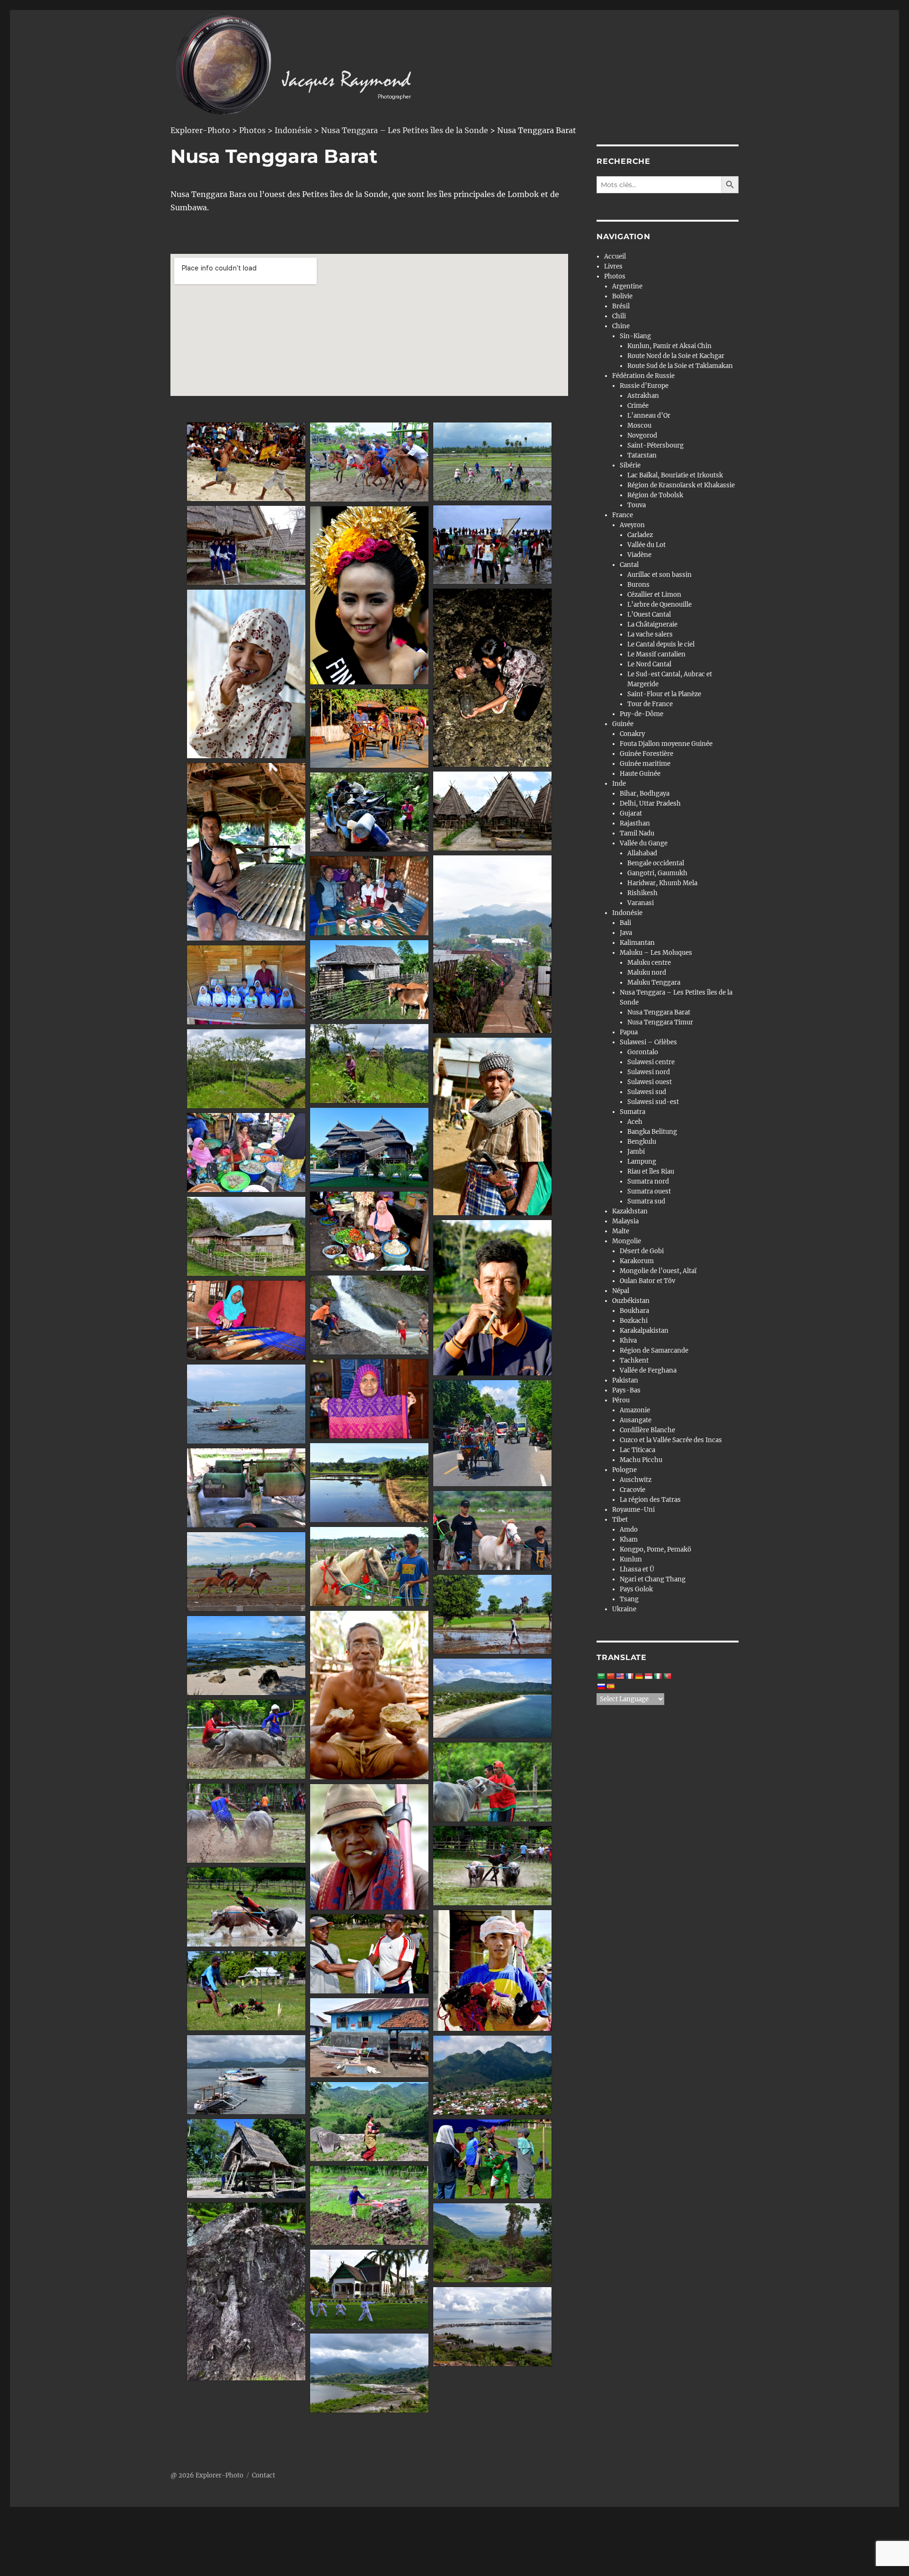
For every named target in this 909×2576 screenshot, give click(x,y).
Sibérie (630, 465)
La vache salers (650, 634)
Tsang (629, 1599)
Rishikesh (642, 893)
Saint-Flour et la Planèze (664, 694)
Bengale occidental (656, 863)
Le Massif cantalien (656, 654)
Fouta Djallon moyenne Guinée (666, 744)
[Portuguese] (667, 1676)
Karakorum (637, 1261)
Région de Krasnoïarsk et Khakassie (681, 485)
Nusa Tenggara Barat (659, 1012)
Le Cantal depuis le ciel (661, 644)
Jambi (636, 1152)
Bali (625, 923)
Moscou (639, 426)
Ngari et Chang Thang (653, 1579)
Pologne (624, 1470)
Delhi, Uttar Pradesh (650, 803)
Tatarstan (642, 455)
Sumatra (633, 1112)
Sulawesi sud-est (653, 1102)
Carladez (640, 535)
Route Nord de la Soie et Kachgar (676, 356)
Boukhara (634, 1311)
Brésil (621, 306)
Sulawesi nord (649, 1072)
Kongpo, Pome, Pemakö (655, 1549)
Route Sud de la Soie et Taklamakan (680, 366)
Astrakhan (643, 396)
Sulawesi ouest (650, 1082)
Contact (263, 2475)
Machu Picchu (641, 1460)
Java (626, 933)
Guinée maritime (645, 764)
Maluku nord (647, 973)
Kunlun (631, 1559)
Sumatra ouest (649, 1191)
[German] (639, 1676)
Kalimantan (637, 943)
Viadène (639, 555)
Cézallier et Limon (654, 595)
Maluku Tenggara (654, 983)
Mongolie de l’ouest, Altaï (658, 1271)
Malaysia (625, 1221)
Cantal (629, 565)
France (623, 515)
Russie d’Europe (644, 386)
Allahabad (642, 853)
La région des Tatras (650, 1500)
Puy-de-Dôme (642, 714)
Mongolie (627, 1241)
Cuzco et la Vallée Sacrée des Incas (671, 1440)
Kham (629, 1539)
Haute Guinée (640, 774)
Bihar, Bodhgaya (645, 794)
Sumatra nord (648, 1181)
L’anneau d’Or (649, 416)
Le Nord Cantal (649, 664)
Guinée (623, 724)
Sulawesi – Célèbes (648, 1042)
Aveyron (632, 525)
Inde (619, 784)
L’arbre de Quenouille (659, 605)
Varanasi (641, 903)
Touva (637, 505)
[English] (620, 1676)
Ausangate (636, 1420)
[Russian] (601, 1687)
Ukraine (624, 1609)
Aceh (635, 1122)
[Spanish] (610, 1687)
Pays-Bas (626, 1390)
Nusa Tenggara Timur (660, 1022)
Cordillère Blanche (647, 1430)
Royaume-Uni (633, 1510)
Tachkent (634, 1360)
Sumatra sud (646, 1201)
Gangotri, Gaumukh (657, 873)
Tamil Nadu (637, 833)
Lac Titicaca (637, 1450)
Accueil (615, 256)
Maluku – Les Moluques (656, 953)
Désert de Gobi (642, 1251)
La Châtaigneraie (652, 624)
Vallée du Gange (644, 843)
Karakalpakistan (644, 1331)
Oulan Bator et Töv (647, 1281)
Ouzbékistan (631, 1301)
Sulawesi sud (647, 1092)
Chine (621, 326)
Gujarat (631, 813)
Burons (638, 585)
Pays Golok (636, 1589)
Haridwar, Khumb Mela (662, 883)
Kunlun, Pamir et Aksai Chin (669, 346)
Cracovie (633, 1490)
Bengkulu (642, 1142)
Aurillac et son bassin (659, 575)
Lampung (642, 1162)
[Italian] (658, 1676)
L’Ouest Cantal (649, 615)
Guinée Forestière (646, 754)
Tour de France (650, 704)
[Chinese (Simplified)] (610, 1676)
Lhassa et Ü (637, 1569)
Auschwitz (636, 1480)
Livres (613, 266)
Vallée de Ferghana (648, 1370)
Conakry (632, 734)
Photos (615, 276)
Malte (621, 1231)
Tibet (620, 1520)
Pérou (621, 1400)
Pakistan (625, 1380)
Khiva (628, 1341)
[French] (629, 1676)
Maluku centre (649, 963)
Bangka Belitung (652, 1132)
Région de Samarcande (654, 1351)
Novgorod (642, 435)
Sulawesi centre (651, 1062)
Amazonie (635, 1410)
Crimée (638, 406)
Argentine (627, 286)
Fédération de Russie (643, 376)
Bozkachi (634, 1321)
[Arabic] (601, 1676)
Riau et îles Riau (651, 1171)
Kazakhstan (630, 1211)
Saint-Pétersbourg (655, 445)
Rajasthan (635, 823)
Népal (621, 1291)
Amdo (629, 1530)
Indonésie (627, 913)
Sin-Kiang (635, 336)
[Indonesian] (648, 1676)
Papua (629, 1032)
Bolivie (622, 296)
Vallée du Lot (646, 545)
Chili (619, 316)
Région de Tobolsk (655, 495)
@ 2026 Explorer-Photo (207, 2475)
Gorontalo (643, 1052)
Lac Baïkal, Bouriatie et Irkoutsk (675, 475)
